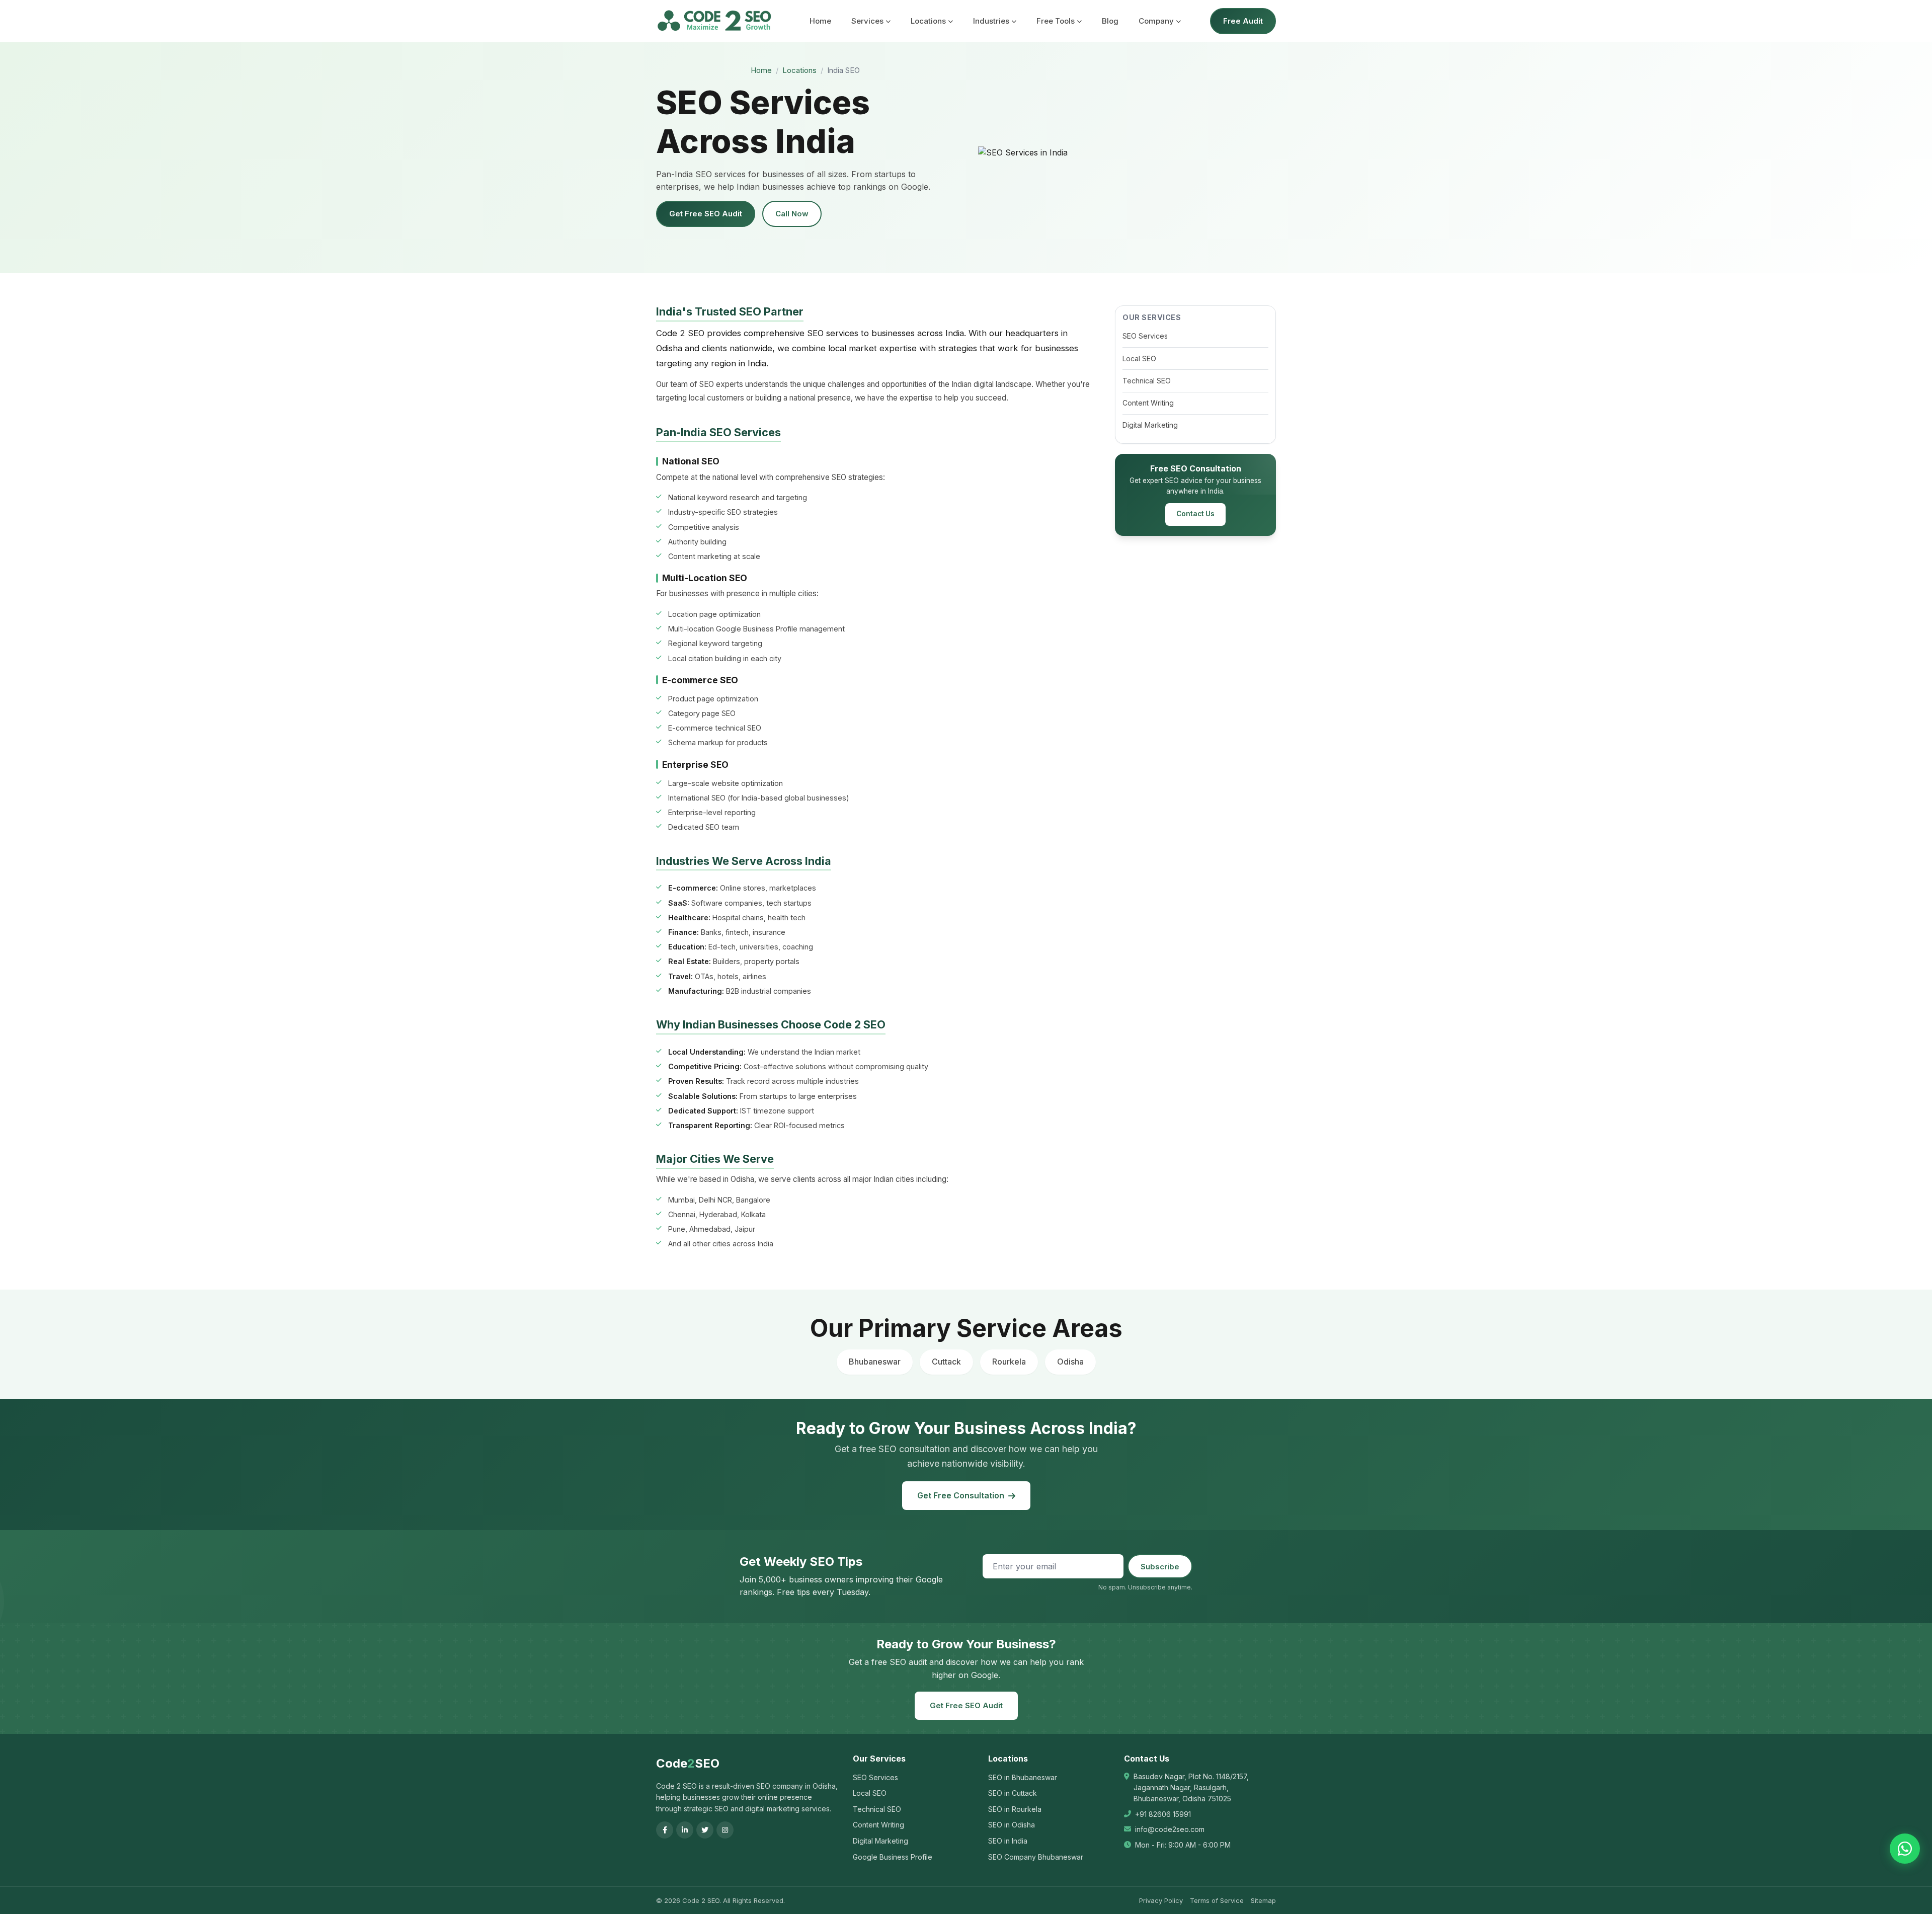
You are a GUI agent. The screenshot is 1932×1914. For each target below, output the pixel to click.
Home (820, 21)
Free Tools (1056, 21)
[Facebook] (665, 1830)
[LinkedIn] (685, 1830)
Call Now (792, 214)
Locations (928, 21)
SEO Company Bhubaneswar (1036, 1857)
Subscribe (1160, 1567)
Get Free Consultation (961, 1495)
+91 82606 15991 (1163, 1814)
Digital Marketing (1150, 425)
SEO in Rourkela (1015, 1809)
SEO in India (1008, 1841)
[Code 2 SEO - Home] (714, 21)
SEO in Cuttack (1013, 1793)
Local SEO (1139, 358)
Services (867, 21)
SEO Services (1145, 336)
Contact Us (1195, 514)
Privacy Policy (1161, 1900)
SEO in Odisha (1012, 1825)
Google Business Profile (893, 1857)
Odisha (1070, 1362)
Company (1156, 21)
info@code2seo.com (1170, 1829)
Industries (991, 21)
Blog (1110, 21)
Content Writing (1148, 403)
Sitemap (1263, 1900)
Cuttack (946, 1362)
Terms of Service (1217, 1900)
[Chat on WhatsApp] (1905, 1849)
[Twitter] (705, 1830)
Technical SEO (1147, 381)
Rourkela (1009, 1362)
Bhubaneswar (875, 1362)
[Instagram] (725, 1830)
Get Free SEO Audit (706, 214)
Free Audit (1243, 21)
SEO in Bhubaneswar (1023, 1777)
